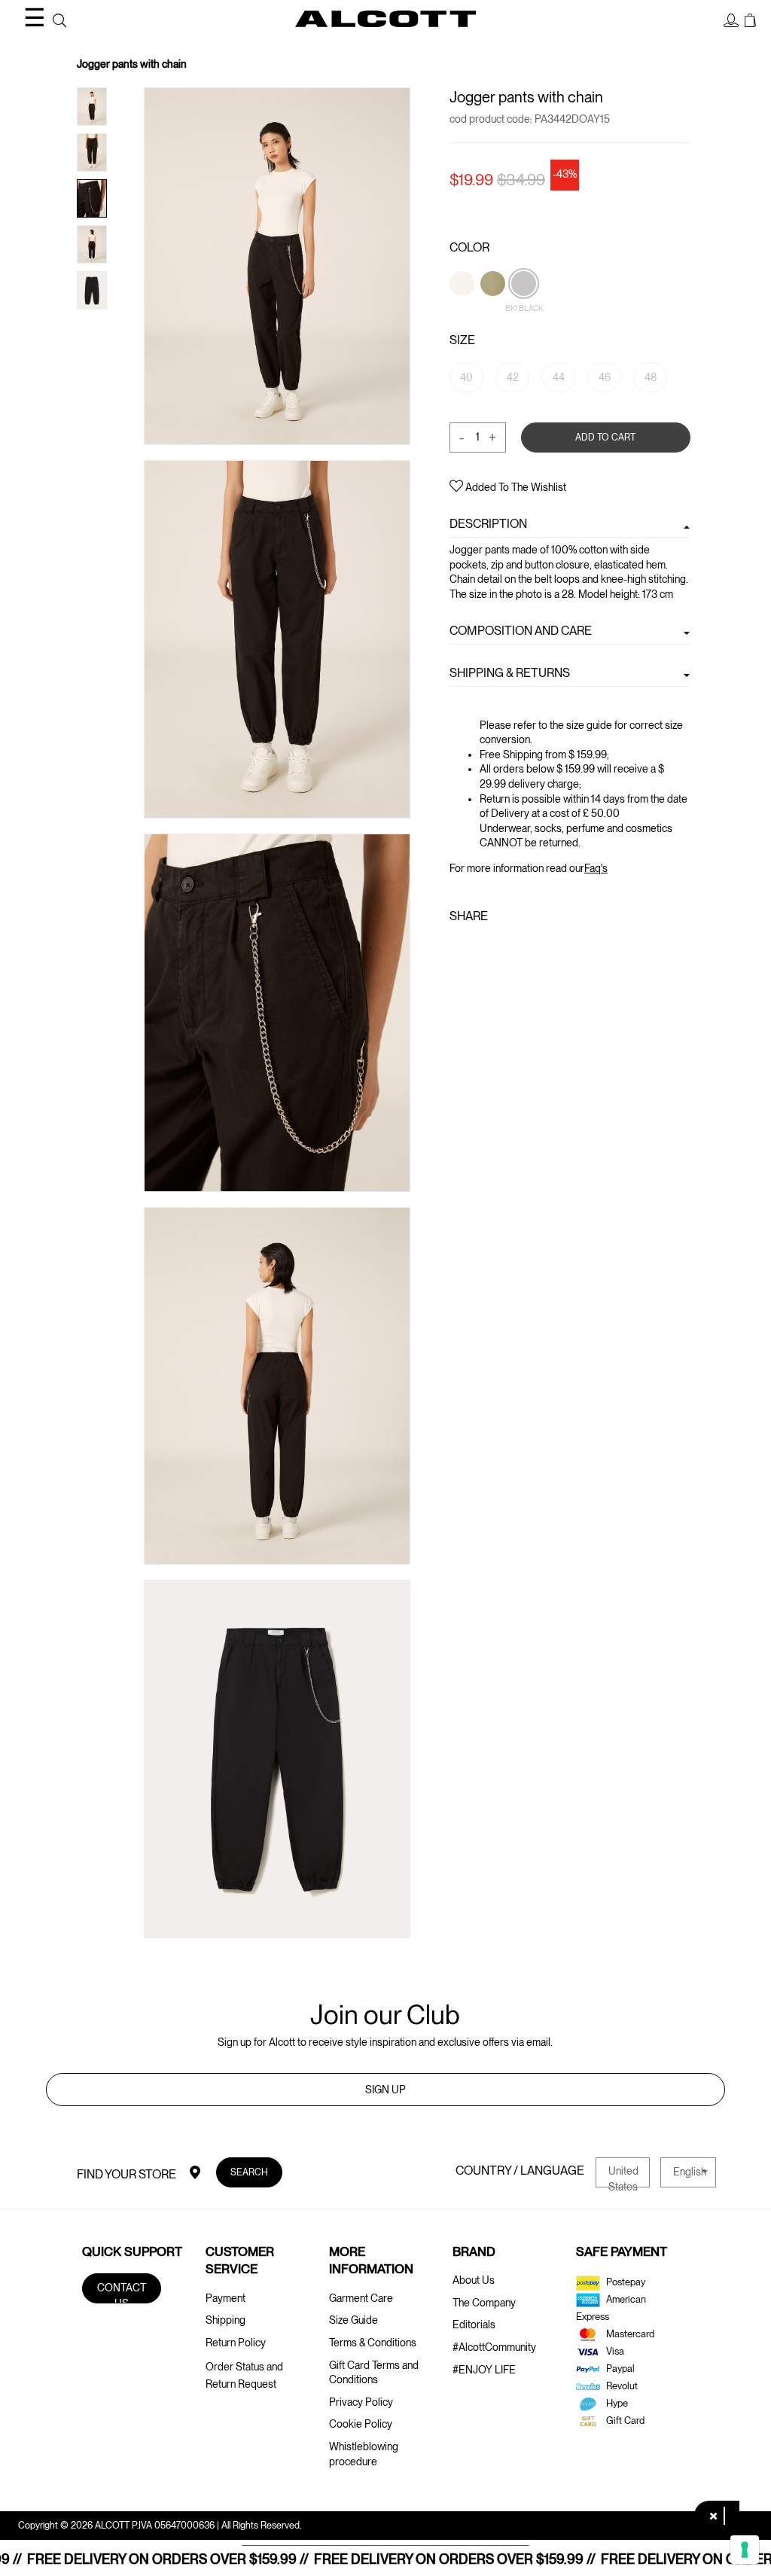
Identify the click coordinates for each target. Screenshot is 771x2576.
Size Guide (354, 2320)
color (469, 247)
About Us (474, 2280)
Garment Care (361, 2298)
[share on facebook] (460, 948)
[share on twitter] (484, 948)
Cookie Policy (361, 2424)
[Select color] (463, 309)
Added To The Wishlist (515, 487)
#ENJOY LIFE (484, 2370)
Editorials (474, 2324)
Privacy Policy (361, 2402)
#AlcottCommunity (494, 2347)
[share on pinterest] (510, 948)
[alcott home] (385, 19)
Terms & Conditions (373, 2343)
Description (488, 524)
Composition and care (521, 630)
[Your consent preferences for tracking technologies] (745, 2550)
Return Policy (236, 2343)
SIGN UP (385, 2090)
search (249, 2172)
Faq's (596, 868)
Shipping (226, 2320)
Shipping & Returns (510, 672)
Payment (226, 2298)
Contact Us (122, 2292)
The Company (484, 2303)
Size (462, 340)
